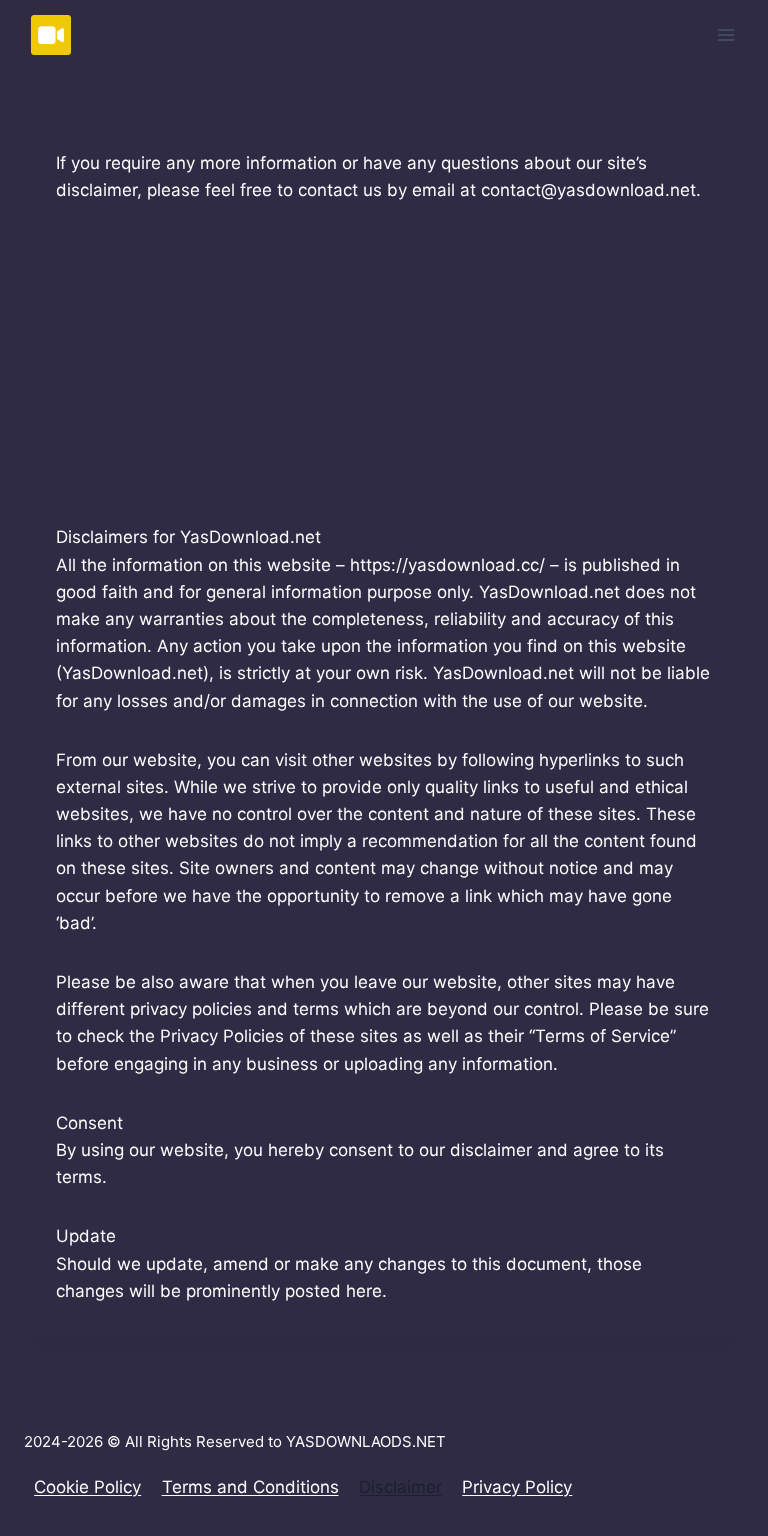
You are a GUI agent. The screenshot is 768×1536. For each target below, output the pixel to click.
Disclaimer (400, 1487)
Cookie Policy (87, 1487)
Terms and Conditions (250, 1487)
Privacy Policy (517, 1487)
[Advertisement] (384, 376)
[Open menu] (725, 34)
